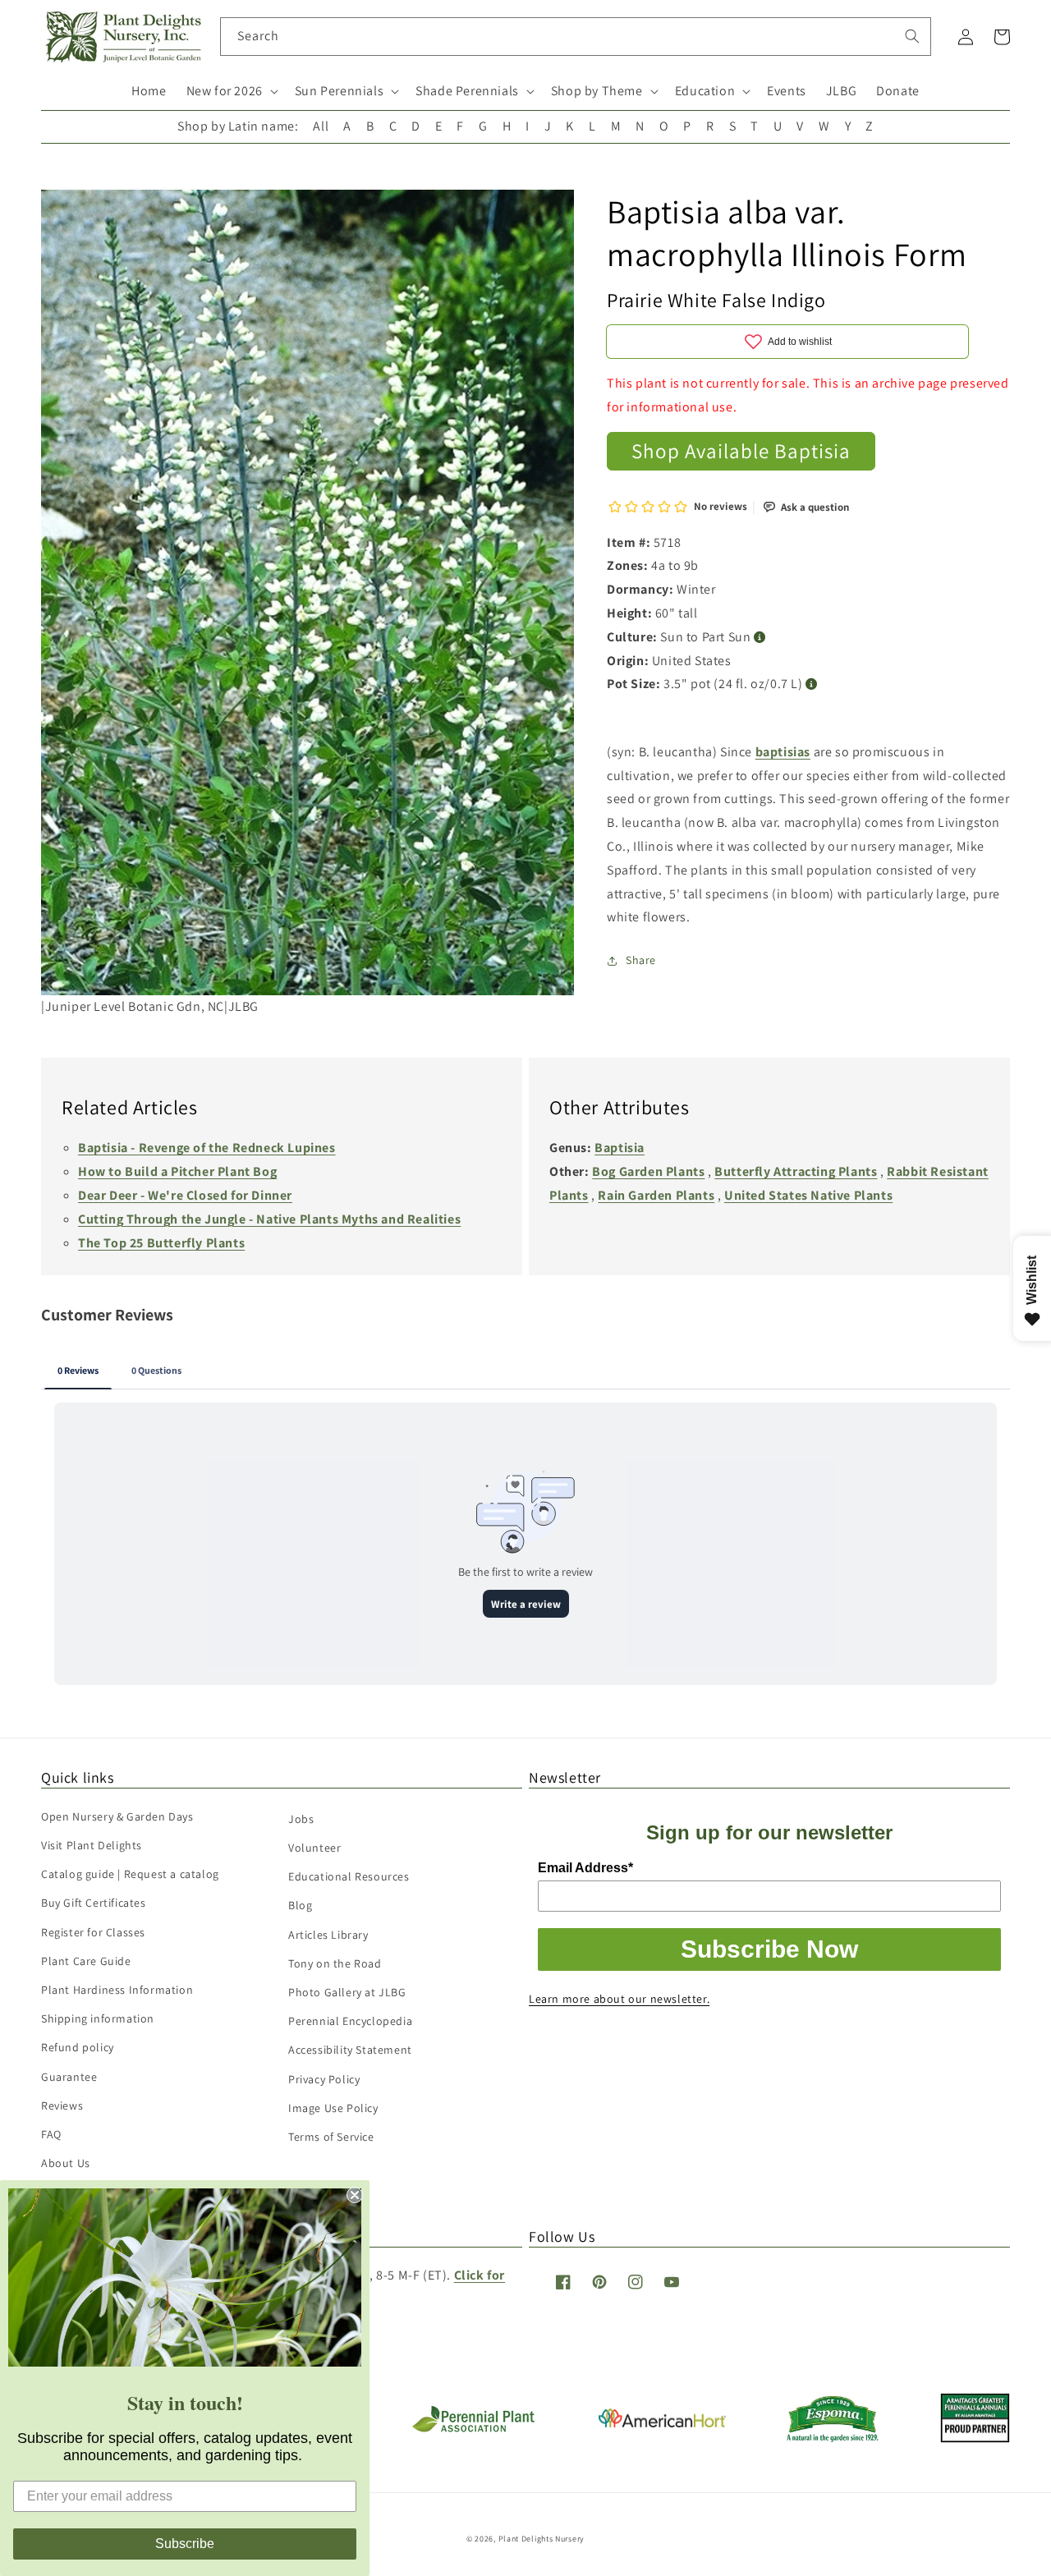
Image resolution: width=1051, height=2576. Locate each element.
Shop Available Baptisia (741, 450)
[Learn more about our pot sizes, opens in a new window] (812, 684)
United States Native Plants (808, 1195)
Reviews (62, 2105)
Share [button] (641, 960)
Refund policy (78, 2047)
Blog (300, 1905)
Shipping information (98, 2018)
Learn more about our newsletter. (619, 1999)
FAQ (51, 2134)
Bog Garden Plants (648, 1171)
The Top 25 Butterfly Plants (161, 1243)
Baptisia (620, 1148)
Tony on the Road (335, 1963)
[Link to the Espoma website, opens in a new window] (833, 2438)
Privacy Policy (324, 2079)
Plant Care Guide (86, 1961)
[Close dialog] (355, 2195)
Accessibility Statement (350, 2050)
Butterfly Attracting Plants (796, 1171)
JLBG (841, 91)
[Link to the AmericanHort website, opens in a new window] (662, 2423)
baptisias (783, 752)
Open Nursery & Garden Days (117, 1816)
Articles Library (328, 1935)
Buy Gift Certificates (94, 1903)
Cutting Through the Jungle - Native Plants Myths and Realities (269, 1219)
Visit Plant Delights (92, 1845)
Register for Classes (93, 1932)
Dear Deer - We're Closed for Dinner (185, 1195)
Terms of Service (331, 2137)
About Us (66, 2163)
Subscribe (185, 2544)
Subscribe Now (769, 1949)
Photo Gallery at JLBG (347, 1992)
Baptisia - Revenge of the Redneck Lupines (207, 1148)
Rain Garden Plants (656, 1195)
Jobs (301, 1819)
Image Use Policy (333, 2108)
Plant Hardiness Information (117, 1990)
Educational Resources (349, 1876)
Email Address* (585, 1868)
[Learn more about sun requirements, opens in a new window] (760, 638)
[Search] (912, 36)
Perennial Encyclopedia (350, 2021)
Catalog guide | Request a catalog (130, 1874)
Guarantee (69, 2077)
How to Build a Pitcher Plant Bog (177, 1171)
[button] (231, 92)
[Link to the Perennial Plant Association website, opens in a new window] (473, 2429)
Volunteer (314, 1848)
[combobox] (576, 37)
